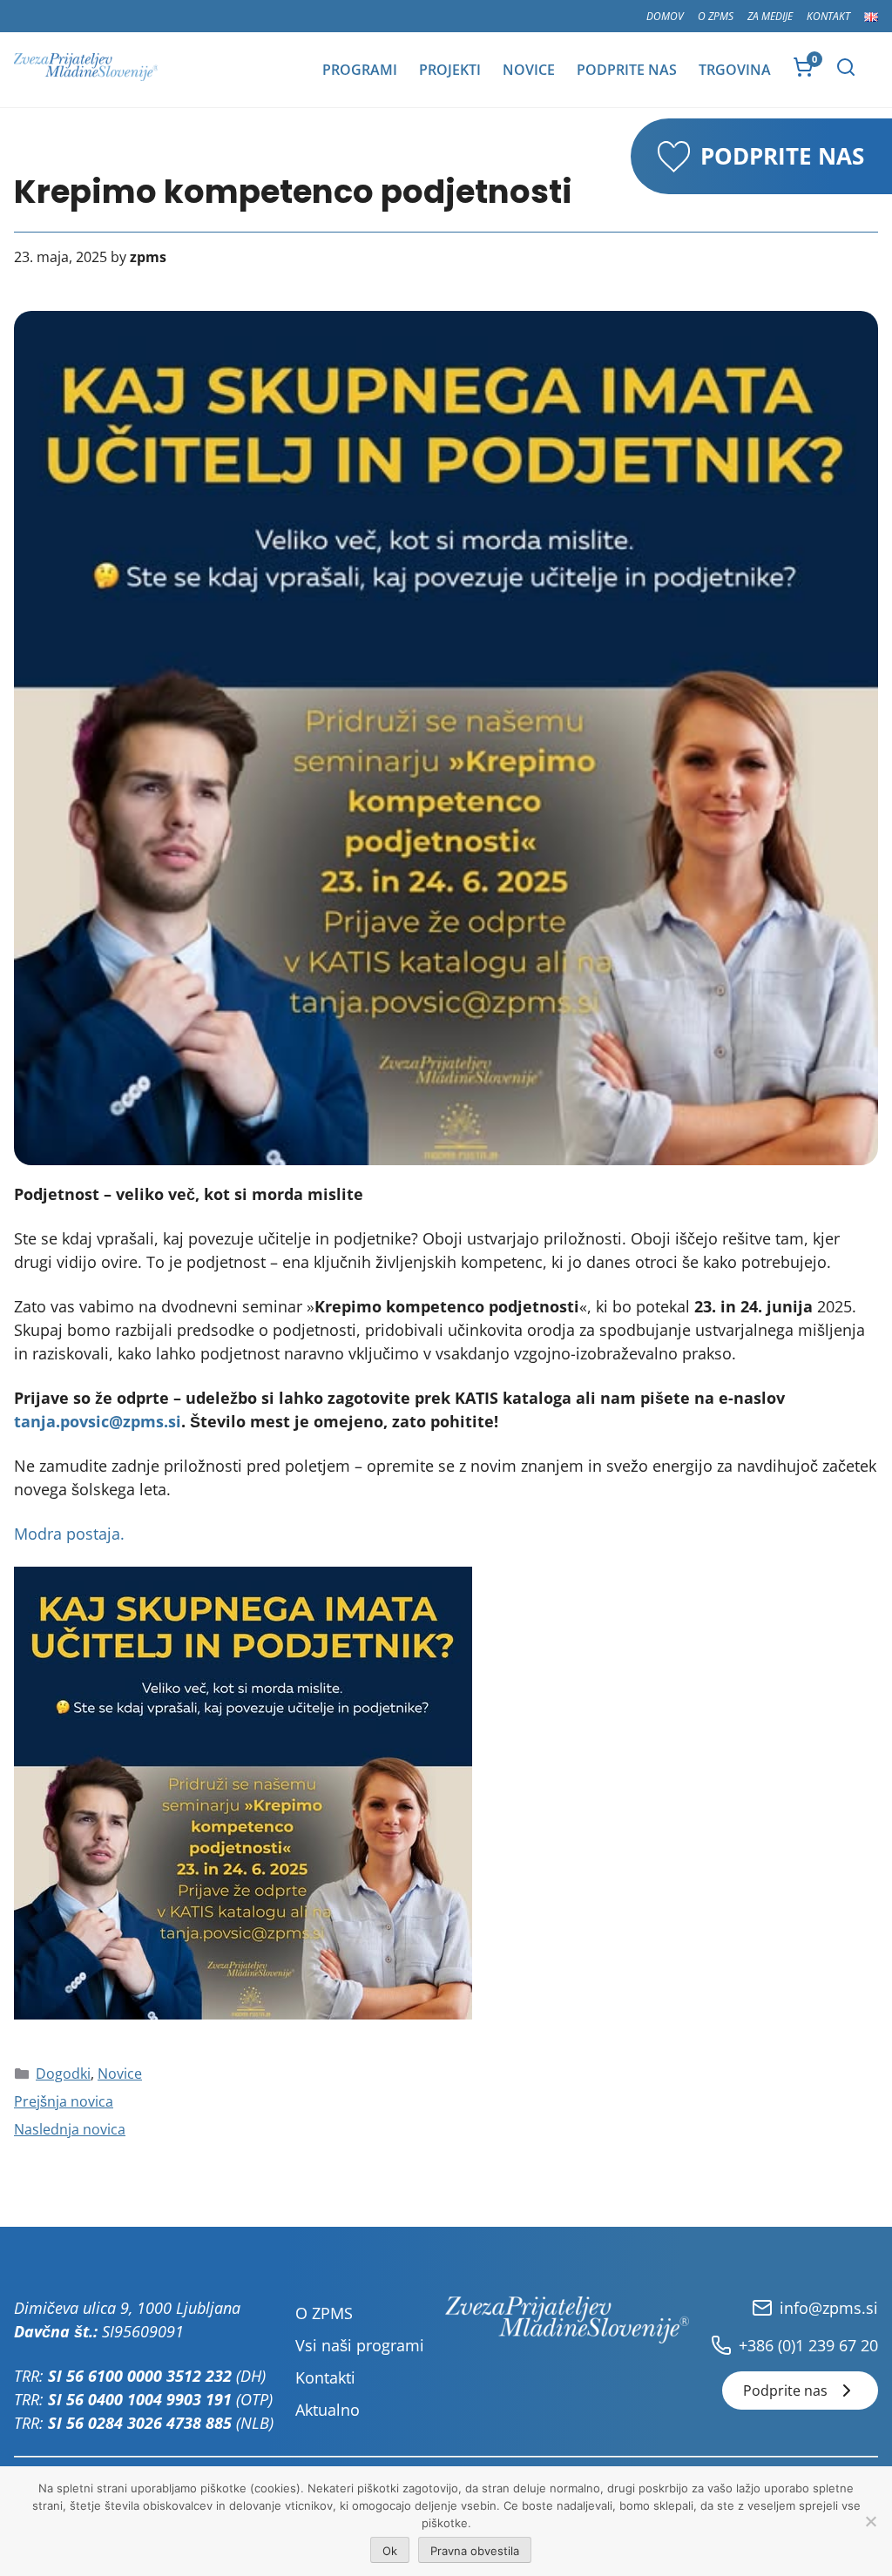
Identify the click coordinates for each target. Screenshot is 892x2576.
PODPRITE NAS (782, 156)
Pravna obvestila (475, 2551)
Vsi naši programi (360, 2345)
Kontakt (828, 16)
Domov (665, 16)
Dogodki (63, 2074)
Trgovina (735, 70)
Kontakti (325, 2377)
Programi (360, 70)
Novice (529, 70)
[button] (846, 67)
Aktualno (328, 2410)
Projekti (450, 70)
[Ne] (870, 2521)
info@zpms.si (829, 2308)
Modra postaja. (69, 1534)
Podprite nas (627, 70)
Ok (390, 2551)
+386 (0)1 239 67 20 (808, 2345)
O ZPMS (716, 16)
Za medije (770, 16)
